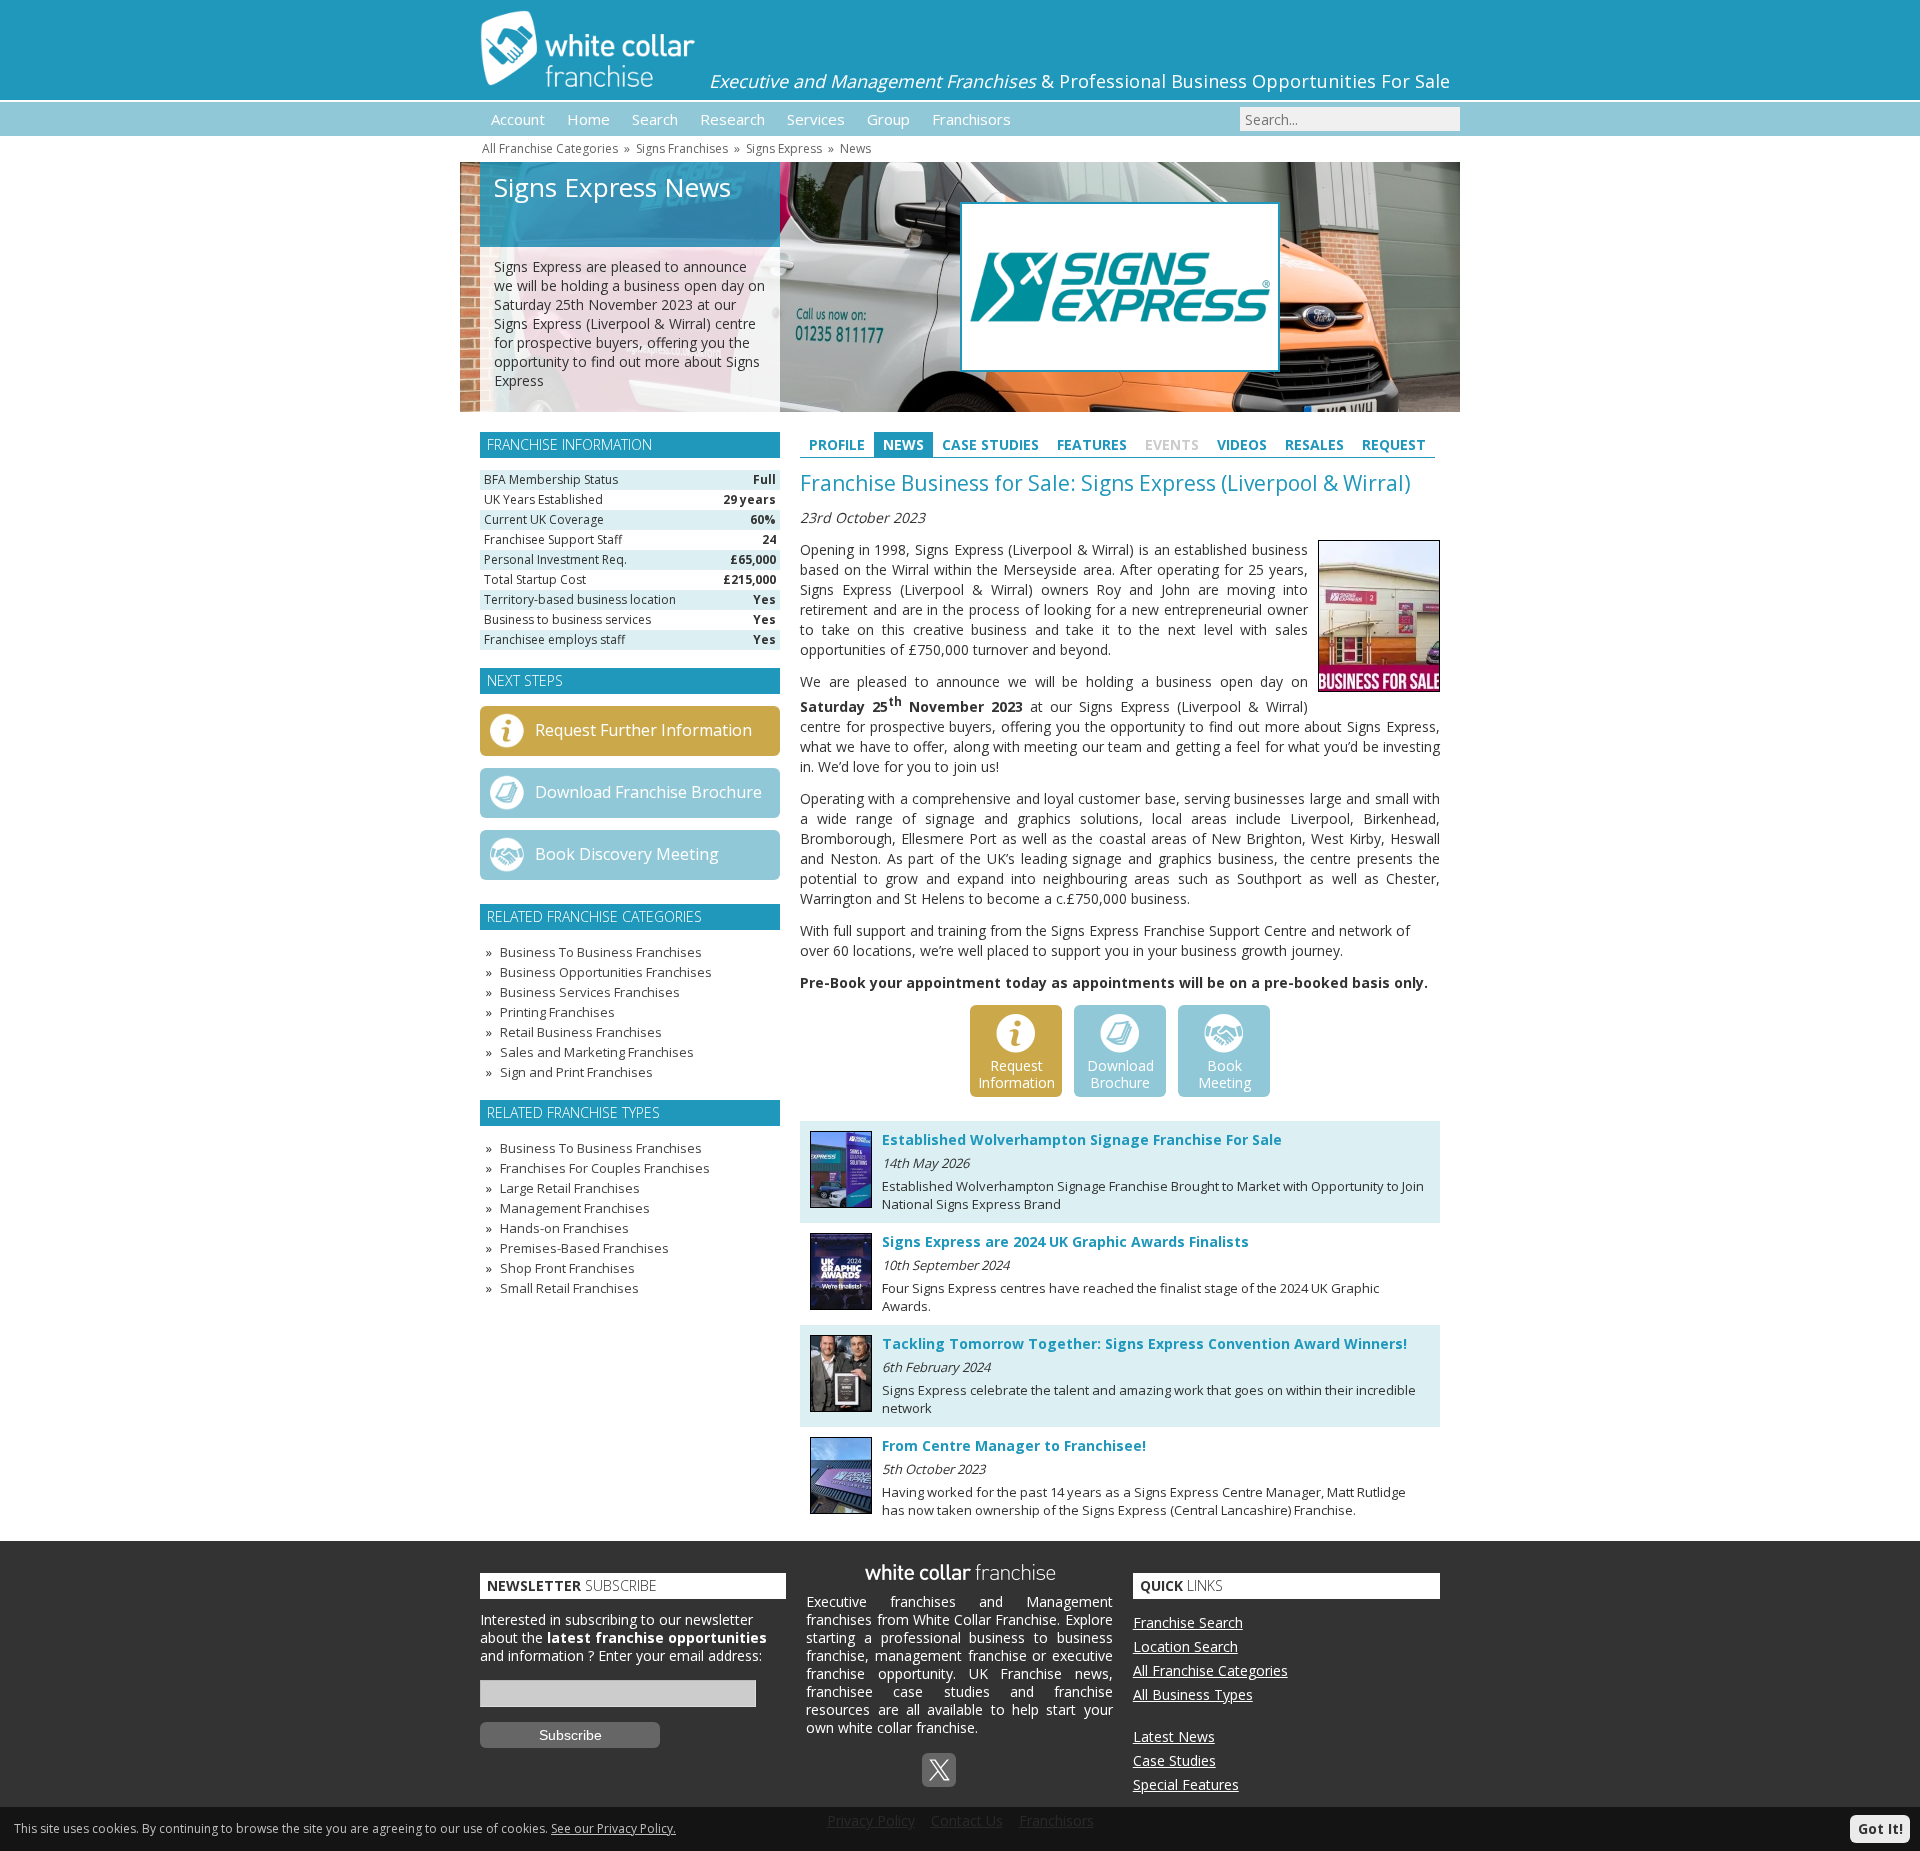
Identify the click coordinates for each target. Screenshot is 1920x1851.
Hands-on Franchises (564, 1228)
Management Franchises (575, 1208)
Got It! (1880, 1828)
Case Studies (990, 444)
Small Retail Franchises (569, 1288)
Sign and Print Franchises (576, 1072)
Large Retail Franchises (570, 1188)
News (855, 148)
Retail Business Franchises (581, 1032)
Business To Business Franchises (601, 952)
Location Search (1185, 1646)
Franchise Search (1188, 1622)
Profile (837, 444)
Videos (1242, 444)
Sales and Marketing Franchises (597, 1052)
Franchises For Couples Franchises (605, 1168)
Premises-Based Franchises (584, 1248)
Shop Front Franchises (567, 1268)
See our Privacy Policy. (613, 1828)
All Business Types (1193, 1694)
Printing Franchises (557, 1012)
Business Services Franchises (590, 992)
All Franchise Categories (550, 148)
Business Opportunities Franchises (606, 972)
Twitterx (939, 1770)
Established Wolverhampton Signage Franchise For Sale (1082, 1139)
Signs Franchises (682, 148)
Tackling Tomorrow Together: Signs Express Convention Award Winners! (1144, 1343)
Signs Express (784, 148)
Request (1394, 444)
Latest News (1174, 1736)
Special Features (1186, 1784)
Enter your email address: (680, 1655)
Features (1092, 444)
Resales (1314, 444)
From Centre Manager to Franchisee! (1014, 1445)
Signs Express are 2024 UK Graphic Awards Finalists (1065, 1241)
